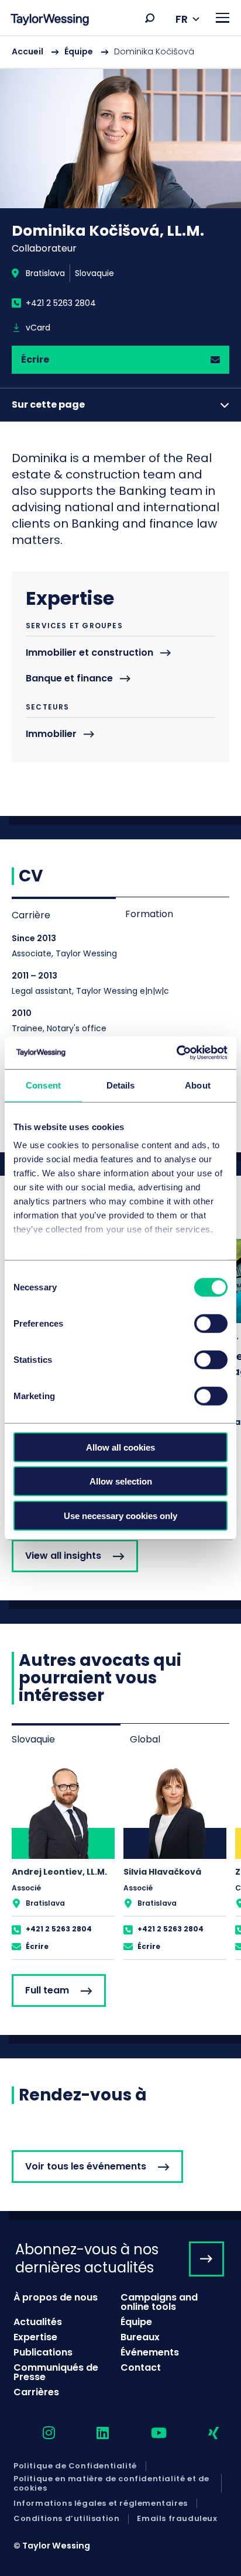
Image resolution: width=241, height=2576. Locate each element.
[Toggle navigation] (223, 18)
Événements (150, 2352)
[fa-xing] (203, 2434)
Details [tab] (121, 1085)
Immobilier (51, 734)
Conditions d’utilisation (66, 2519)
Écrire (35, 359)
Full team (47, 1990)
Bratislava (45, 273)
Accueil (27, 51)
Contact (141, 2367)
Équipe (79, 51)
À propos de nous (56, 2297)
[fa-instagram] (39, 2434)
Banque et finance (69, 679)
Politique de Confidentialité (75, 2466)
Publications (43, 2352)
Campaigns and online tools (159, 2302)
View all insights (63, 1556)
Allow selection (121, 1481)
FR (182, 19)
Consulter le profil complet (63, 1862)
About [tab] (198, 1085)
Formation (149, 914)
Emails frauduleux (177, 2519)
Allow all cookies (120, 1447)
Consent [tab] (43, 1085)
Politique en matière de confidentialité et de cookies (111, 2484)
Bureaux (140, 2337)
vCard (38, 328)
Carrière (31, 915)
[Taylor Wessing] (50, 21)
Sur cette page (48, 404)
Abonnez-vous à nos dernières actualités (87, 2258)
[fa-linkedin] (92, 2434)
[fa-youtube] (149, 2434)
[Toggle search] (150, 18)
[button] (150, 18)
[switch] (211, 1323)
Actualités (38, 2322)
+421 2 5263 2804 (61, 303)
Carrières (36, 2392)
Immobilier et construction (89, 653)
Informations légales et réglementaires (101, 2503)
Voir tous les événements (86, 2166)
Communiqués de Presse (56, 2372)
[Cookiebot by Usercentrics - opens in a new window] (176, 1053)
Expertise (35, 2337)
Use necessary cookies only (120, 1515)
